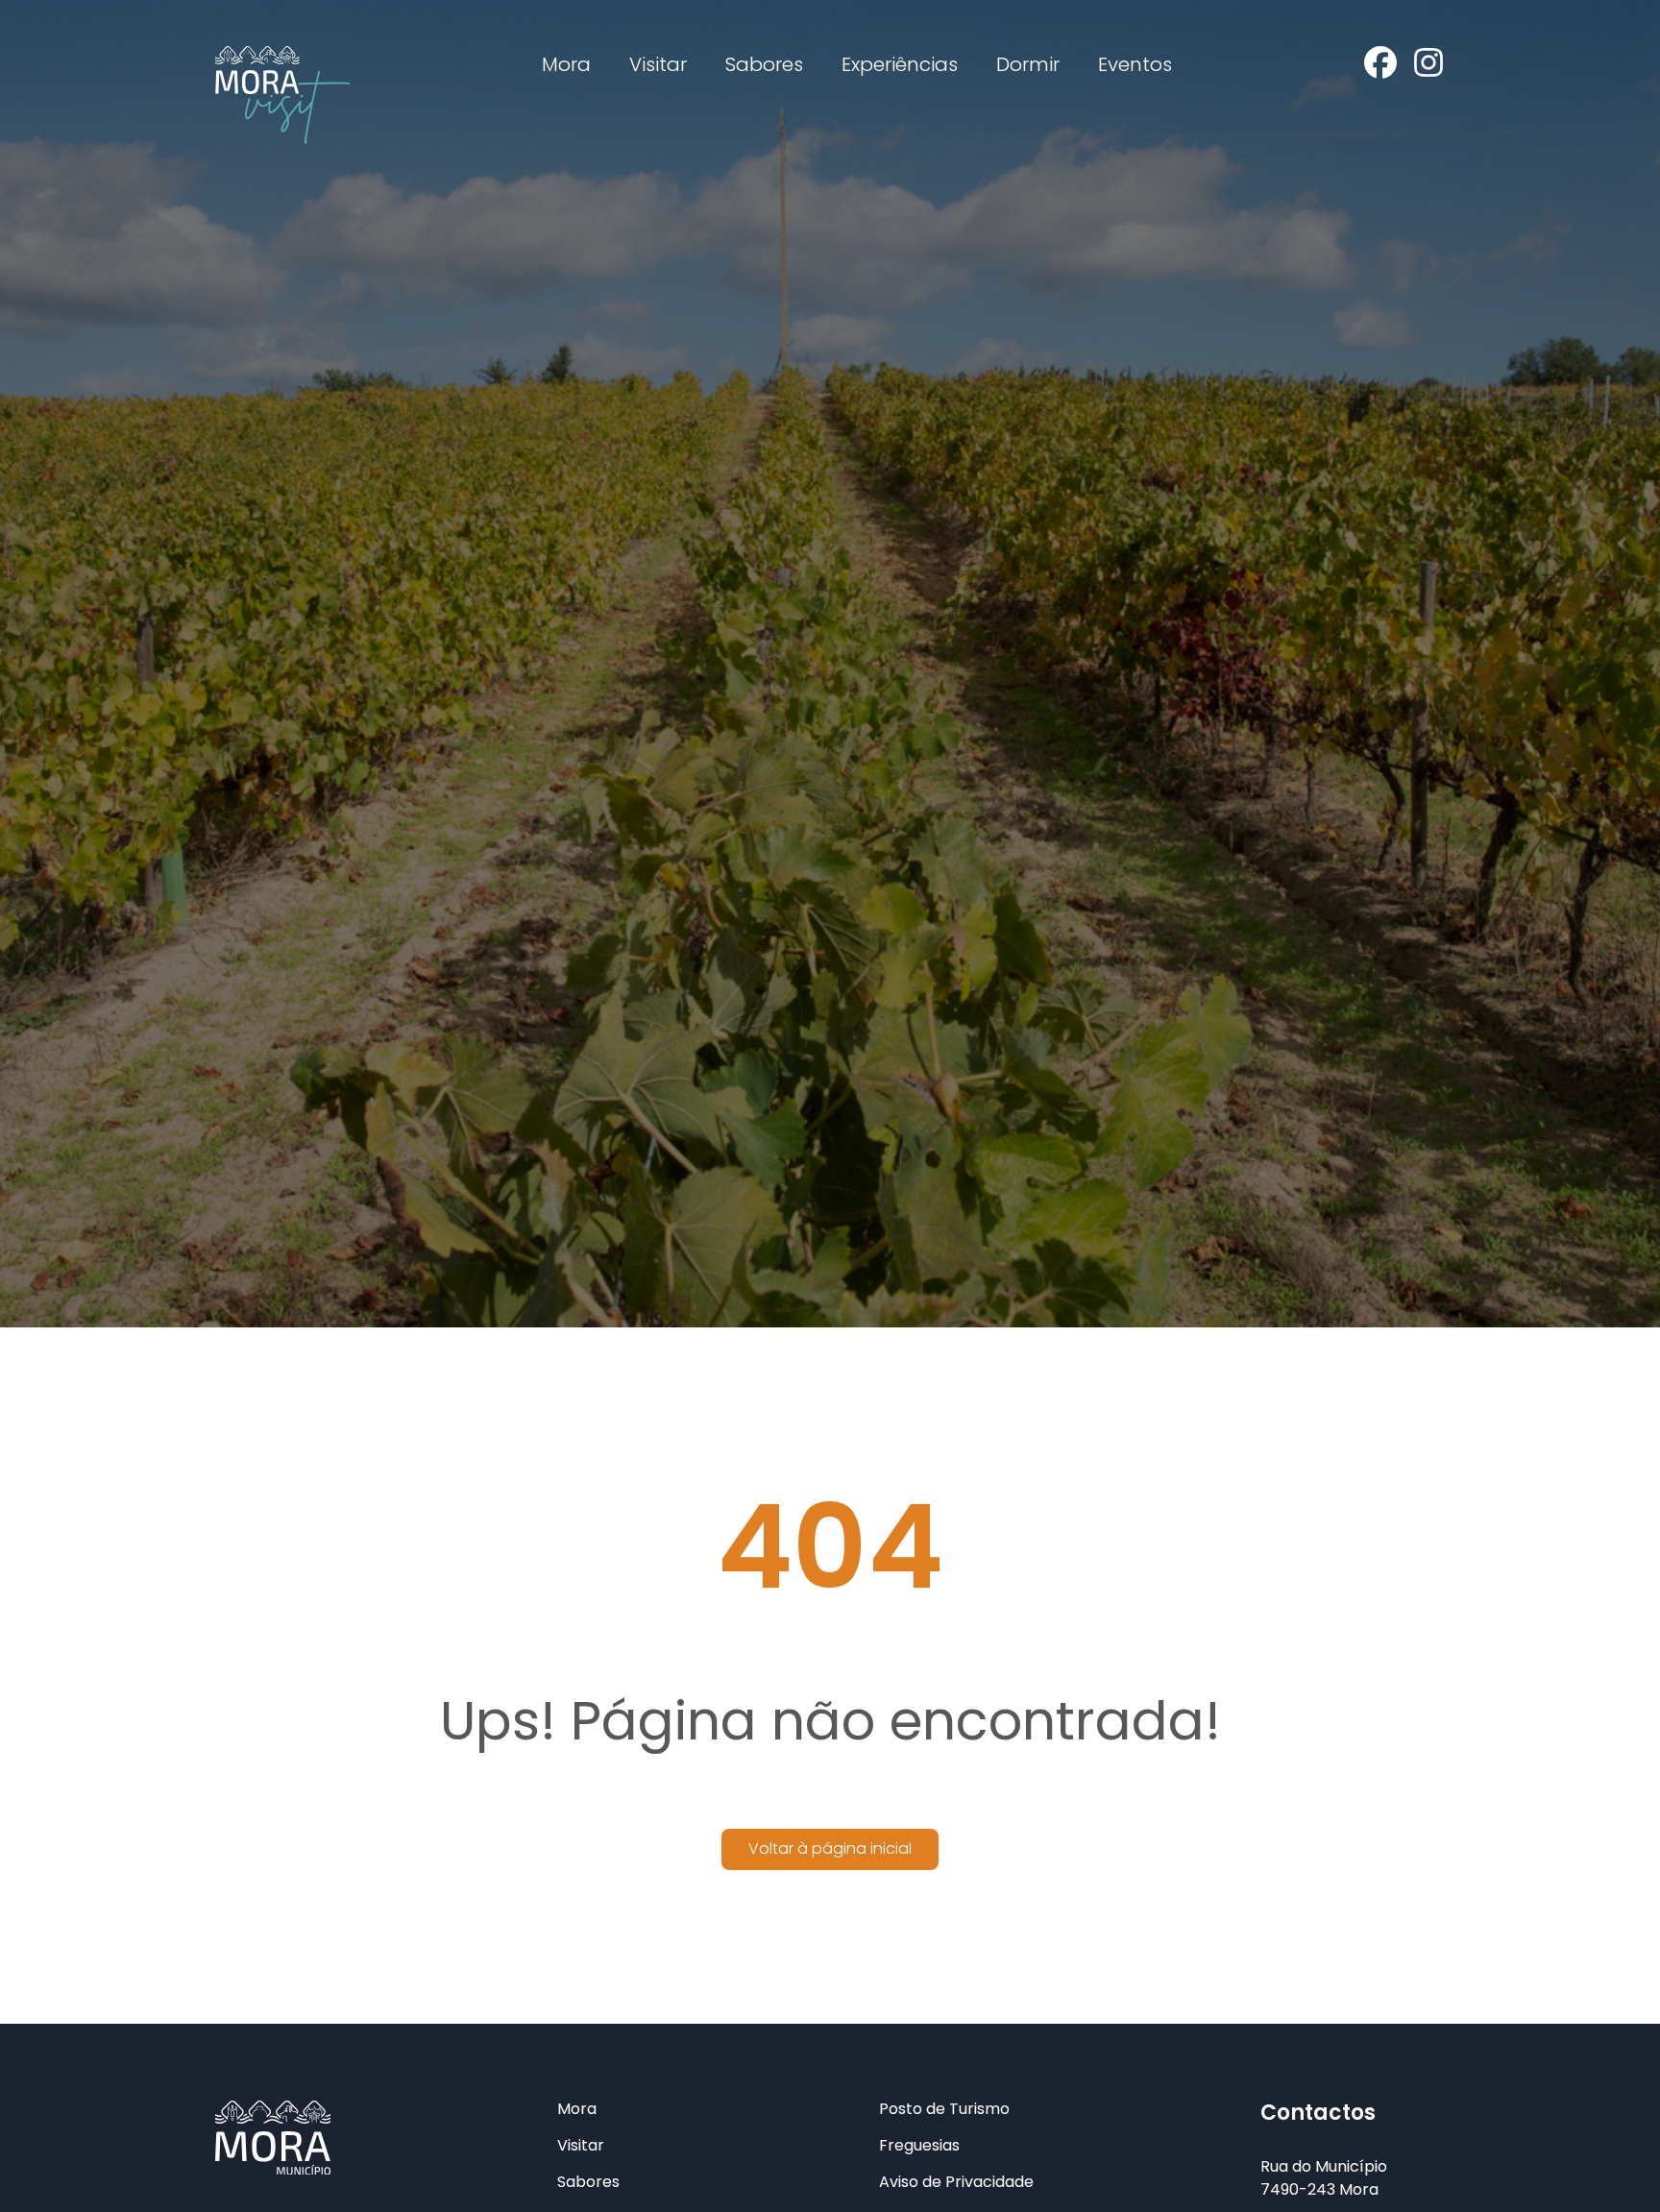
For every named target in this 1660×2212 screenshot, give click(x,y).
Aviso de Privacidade (956, 2182)
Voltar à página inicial (830, 1848)
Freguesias (919, 2146)
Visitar (658, 64)
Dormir (1028, 64)
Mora (566, 64)
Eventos (1135, 64)
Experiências (900, 64)
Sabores (764, 64)
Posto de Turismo (944, 2109)
